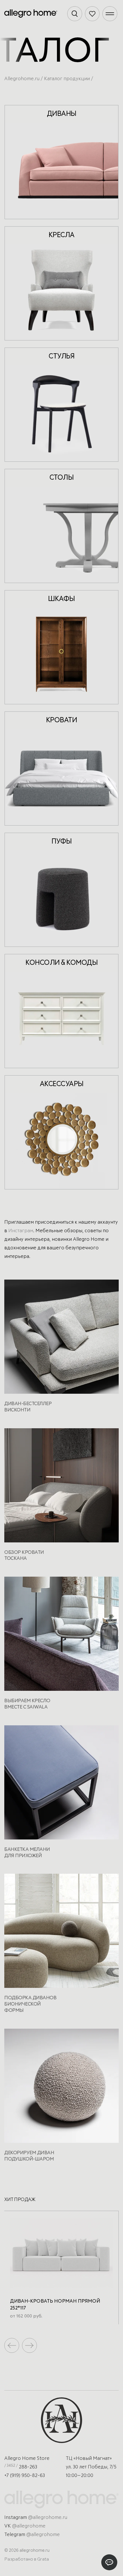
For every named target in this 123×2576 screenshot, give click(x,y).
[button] (29, 2345)
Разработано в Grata (27, 2559)
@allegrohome (29, 2526)
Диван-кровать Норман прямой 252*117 (55, 2305)
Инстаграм (21, 1231)
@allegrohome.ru (48, 2518)
